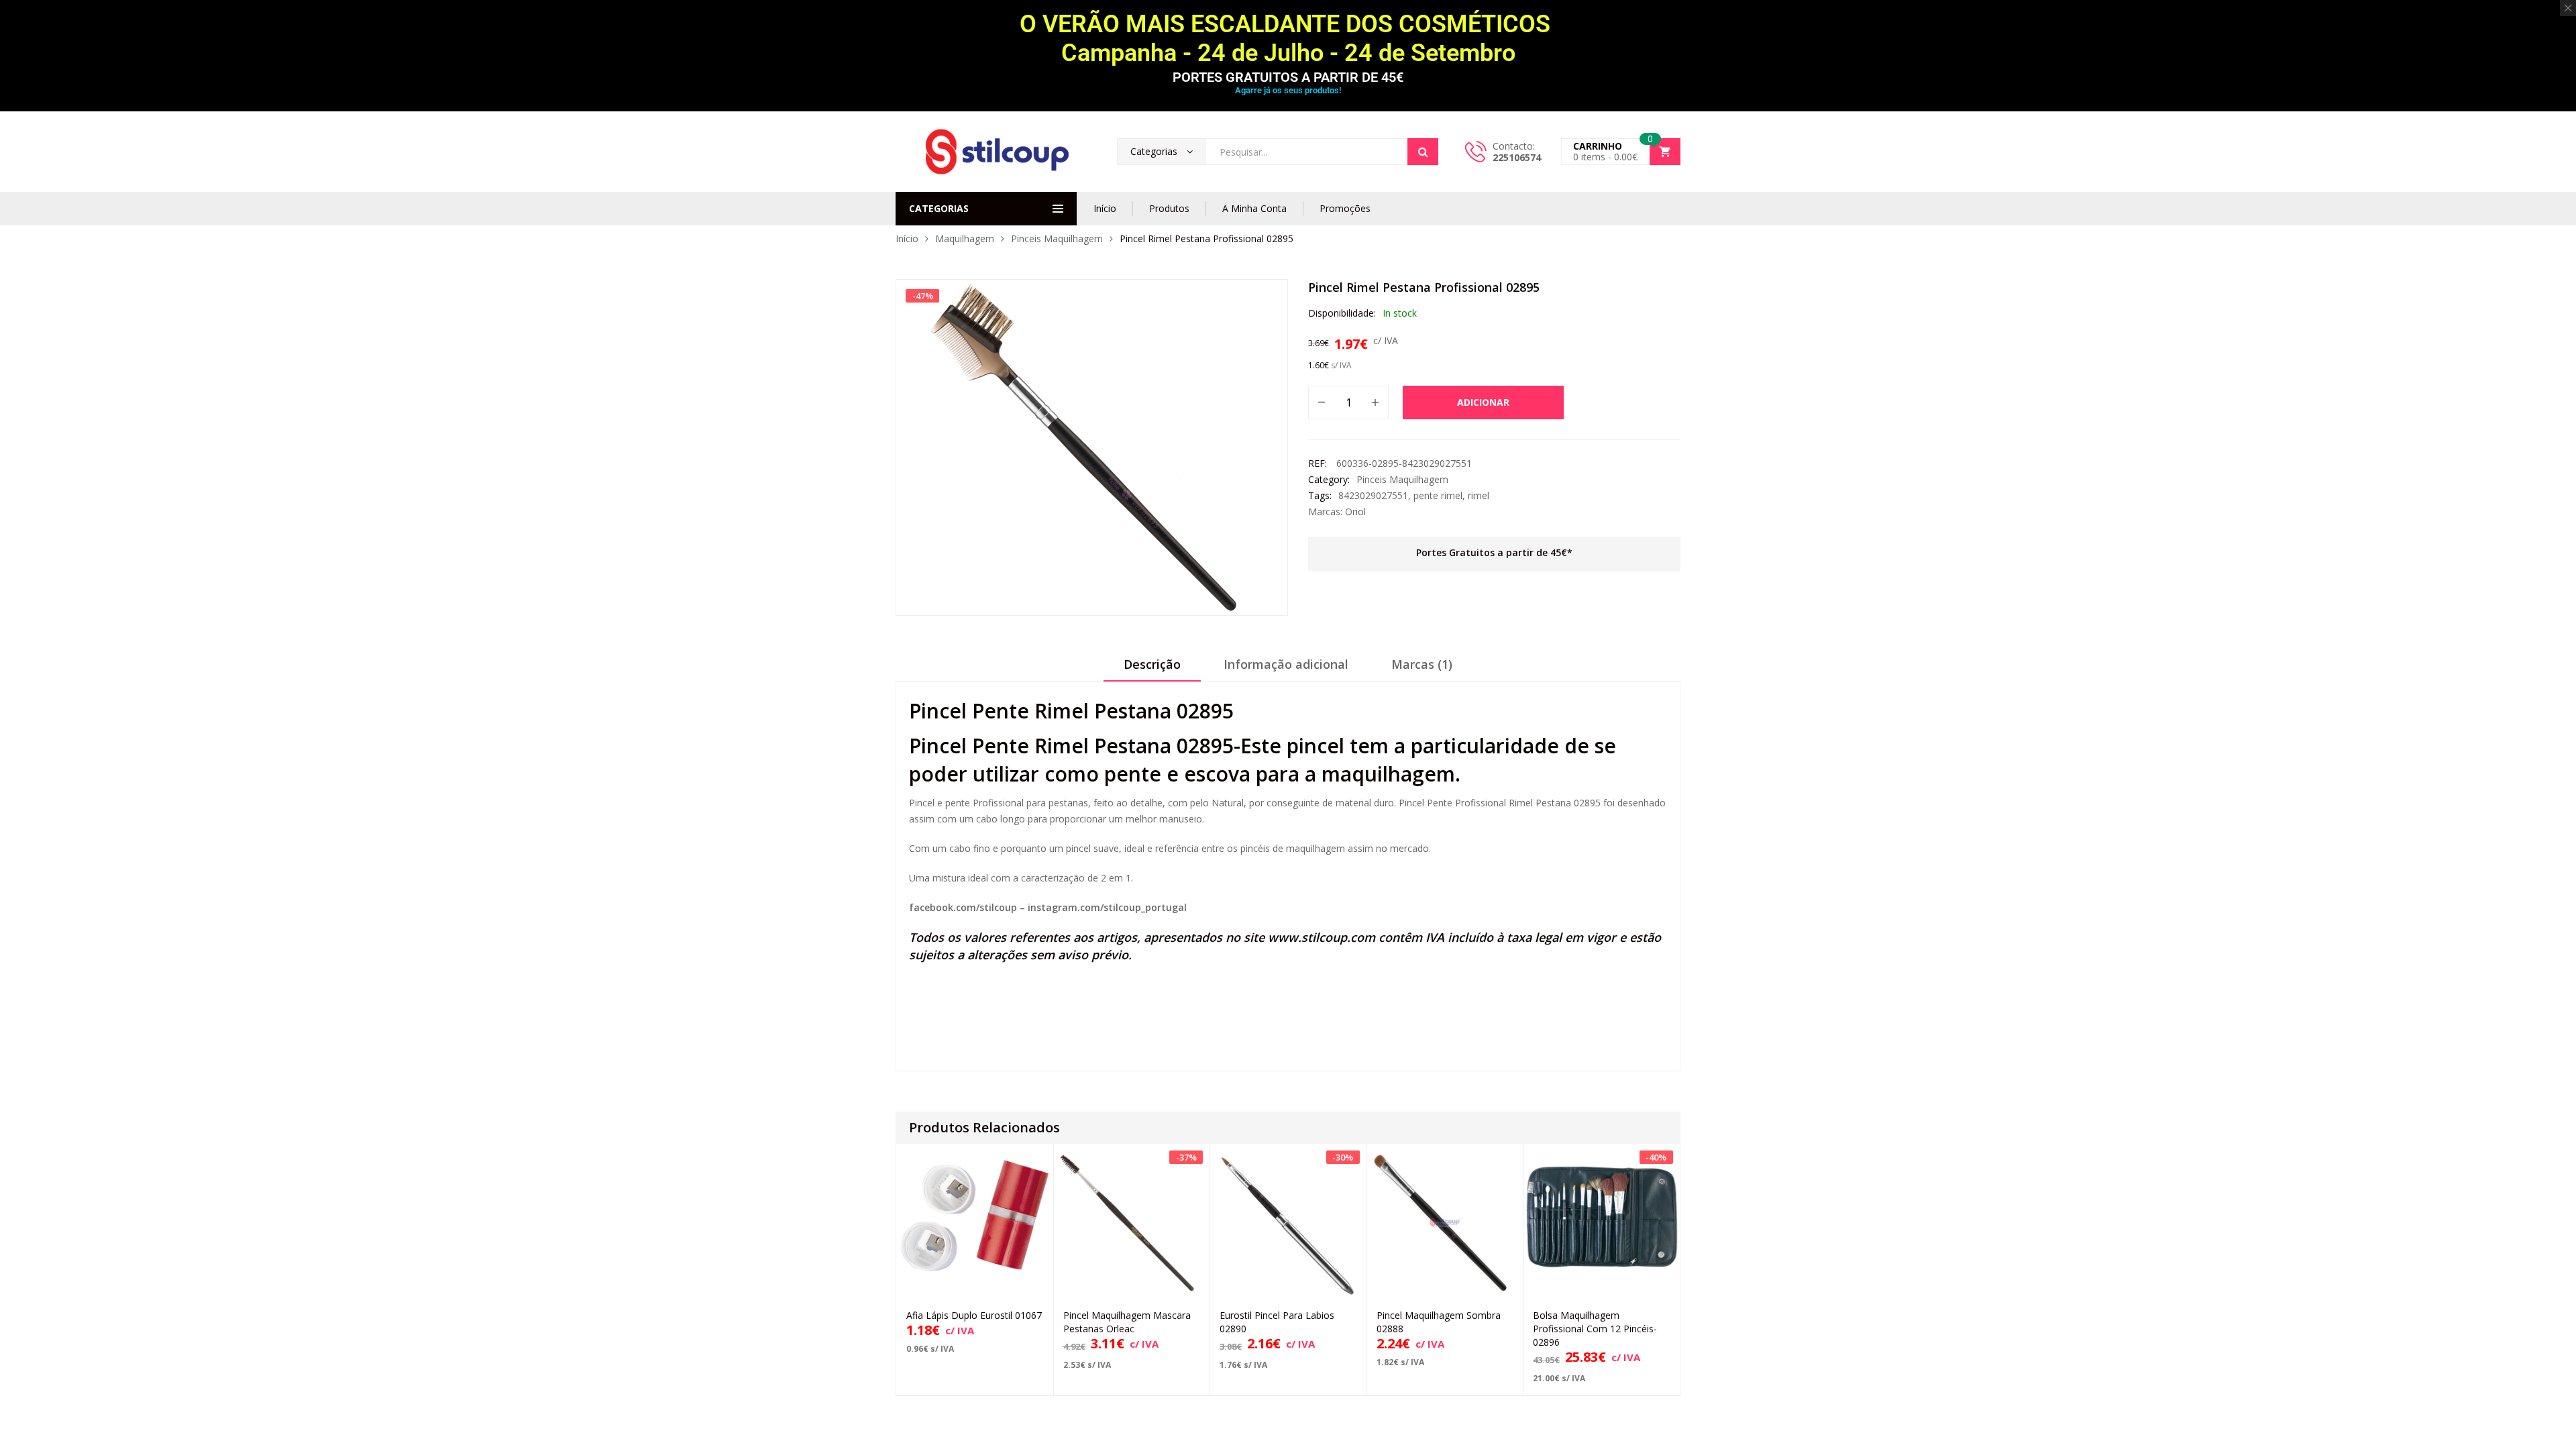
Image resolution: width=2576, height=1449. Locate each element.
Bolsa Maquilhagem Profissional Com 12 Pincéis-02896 (1595, 1329)
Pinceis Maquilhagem (1057, 238)
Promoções (1345, 208)
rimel (1479, 495)
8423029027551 (1373, 495)
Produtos (1169, 208)
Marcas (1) (1422, 664)
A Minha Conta (1254, 208)
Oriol (1355, 512)
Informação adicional (1286, 664)
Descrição (1152, 664)
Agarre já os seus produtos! (1288, 90)
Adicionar (1483, 402)
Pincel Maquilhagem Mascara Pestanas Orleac (1127, 1322)
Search (1423, 152)
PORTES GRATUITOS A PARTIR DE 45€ (1288, 77)
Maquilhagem (965, 238)
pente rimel (1438, 495)
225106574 (1517, 157)
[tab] (1152, 669)
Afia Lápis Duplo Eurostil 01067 (974, 1315)
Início (1105, 208)
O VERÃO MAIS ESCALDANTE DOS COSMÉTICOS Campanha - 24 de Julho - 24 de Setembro (1288, 39)
